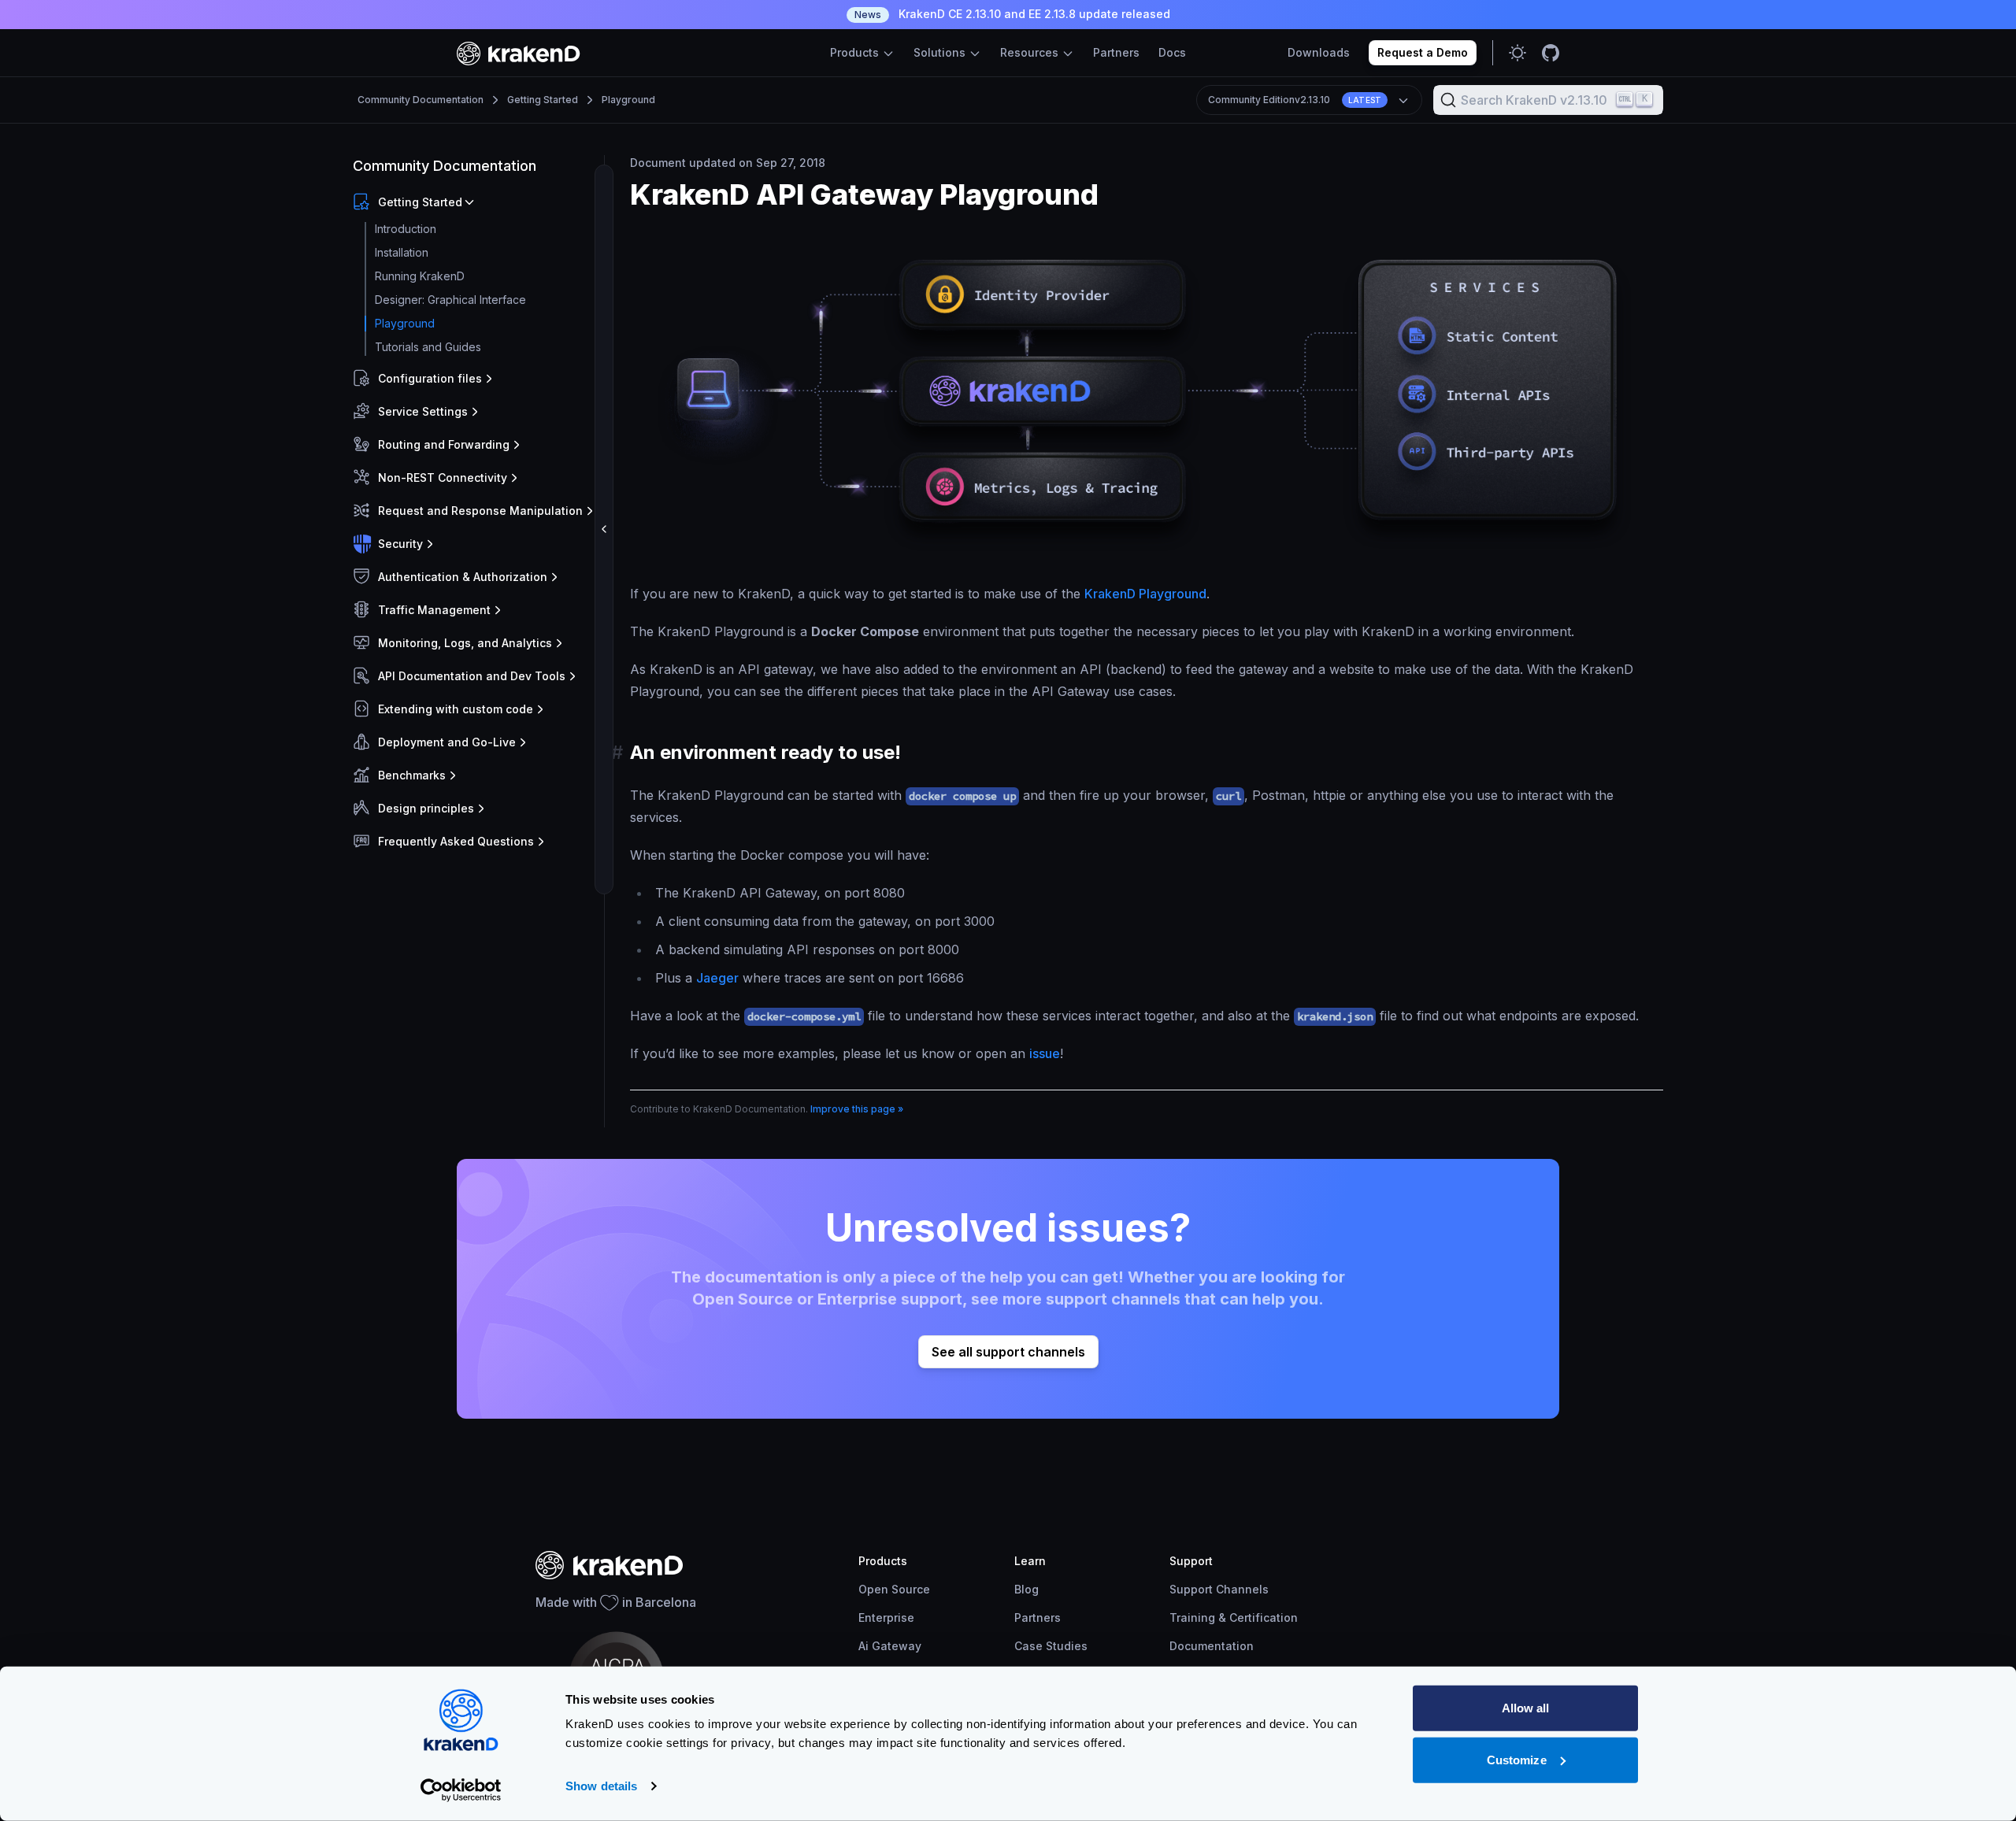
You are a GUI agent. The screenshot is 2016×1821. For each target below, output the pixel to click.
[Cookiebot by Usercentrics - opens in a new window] (461, 1790)
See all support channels (1008, 1352)
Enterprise (886, 1617)
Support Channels (1219, 1589)
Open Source (894, 1589)
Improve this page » (857, 1109)
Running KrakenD (420, 276)
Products (856, 52)
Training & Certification (1234, 1617)
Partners (1116, 52)
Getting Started (543, 100)
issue (1045, 1053)
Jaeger (717, 978)
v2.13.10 (1295, 100)
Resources (1031, 52)
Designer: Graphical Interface (450, 300)
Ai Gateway (890, 1646)
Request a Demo (1423, 52)
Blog (1027, 1589)
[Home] (519, 53)
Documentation (1212, 1646)
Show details (601, 1786)
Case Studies (1051, 1646)
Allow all (1526, 1708)
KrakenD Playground (1145, 594)
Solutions (941, 52)
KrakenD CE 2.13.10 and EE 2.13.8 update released (1012, 14)
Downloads (1319, 52)
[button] (475, 202)
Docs (1172, 52)
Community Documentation (421, 100)
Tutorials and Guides (428, 347)
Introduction (406, 229)
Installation (402, 252)
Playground (628, 100)
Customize (1517, 1759)
